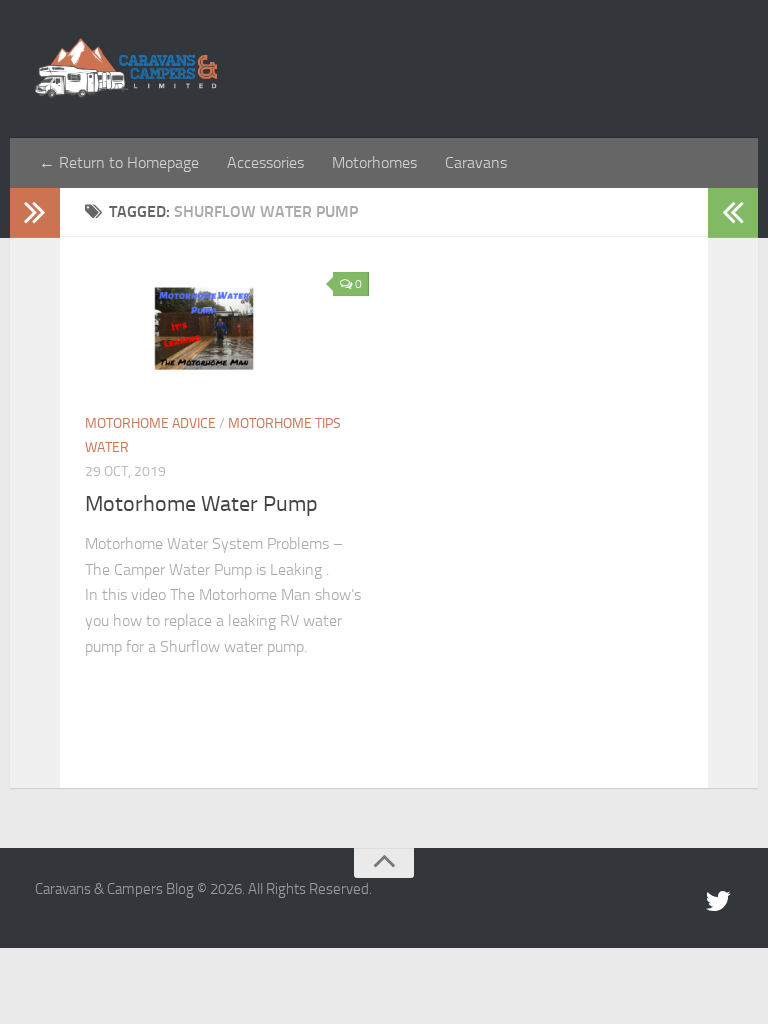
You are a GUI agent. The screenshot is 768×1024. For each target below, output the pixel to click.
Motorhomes (374, 162)
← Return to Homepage (119, 162)
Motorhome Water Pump (201, 504)
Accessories (265, 162)
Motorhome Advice (150, 423)
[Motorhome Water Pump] (227, 329)
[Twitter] (718, 902)
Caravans (476, 162)
